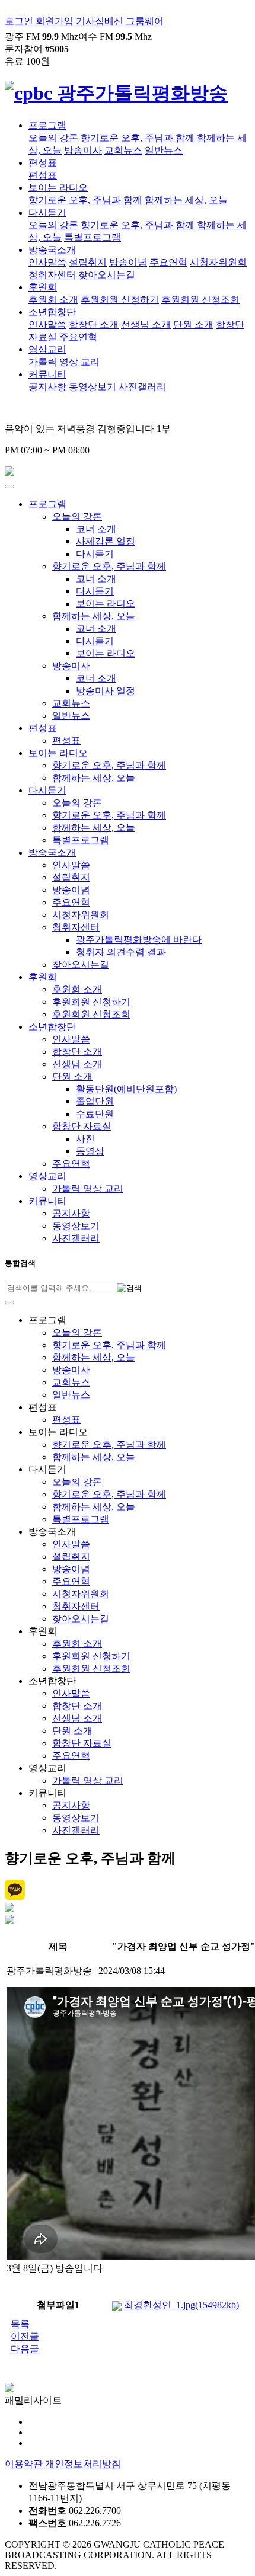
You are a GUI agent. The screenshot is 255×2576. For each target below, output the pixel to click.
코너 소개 (96, 529)
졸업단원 (95, 1101)
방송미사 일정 (106, 691)
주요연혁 (168, 262)
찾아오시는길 (107, 275)
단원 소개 (193, 324)
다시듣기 (47, 212)
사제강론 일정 (106, 541)
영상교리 (47, 349)
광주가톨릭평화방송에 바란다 (139, 940)
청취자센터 (52, 275)
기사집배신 (100, 21)
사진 (85, 1139)
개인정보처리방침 (83, 2464)
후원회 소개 (53, 300)
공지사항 (47, 387)
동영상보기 (93, 387)
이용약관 (24, 2464)
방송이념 (128, 262)
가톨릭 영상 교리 (64, 362)
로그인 (19, 21)
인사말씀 (47, 262)
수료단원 (95, 1114)
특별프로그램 (93, 237)
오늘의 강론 (53, 138)
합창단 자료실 (82, 1126)
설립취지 (88, 262)
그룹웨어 (145, 21)
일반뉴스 (164, 150)
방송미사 (83, 150)
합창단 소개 (94, 324)
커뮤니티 (47, 374)
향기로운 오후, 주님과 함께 (138, 138)
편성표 (43, 163)
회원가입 (55, 21)
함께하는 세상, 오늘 (186, 200)
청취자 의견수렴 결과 (121, 952)
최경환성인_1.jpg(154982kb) (180, 2305)
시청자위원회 (218, 262)
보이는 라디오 (58, 188)
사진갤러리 (142, 387)
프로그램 (47, 125)
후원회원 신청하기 (120, 300)
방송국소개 (52, 250)
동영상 (90, 1151)
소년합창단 (52, 312)
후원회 (43, 287)
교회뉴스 (123, 150)
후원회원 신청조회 (200, 300)
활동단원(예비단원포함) (126, 1089)
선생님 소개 (146, 324)
